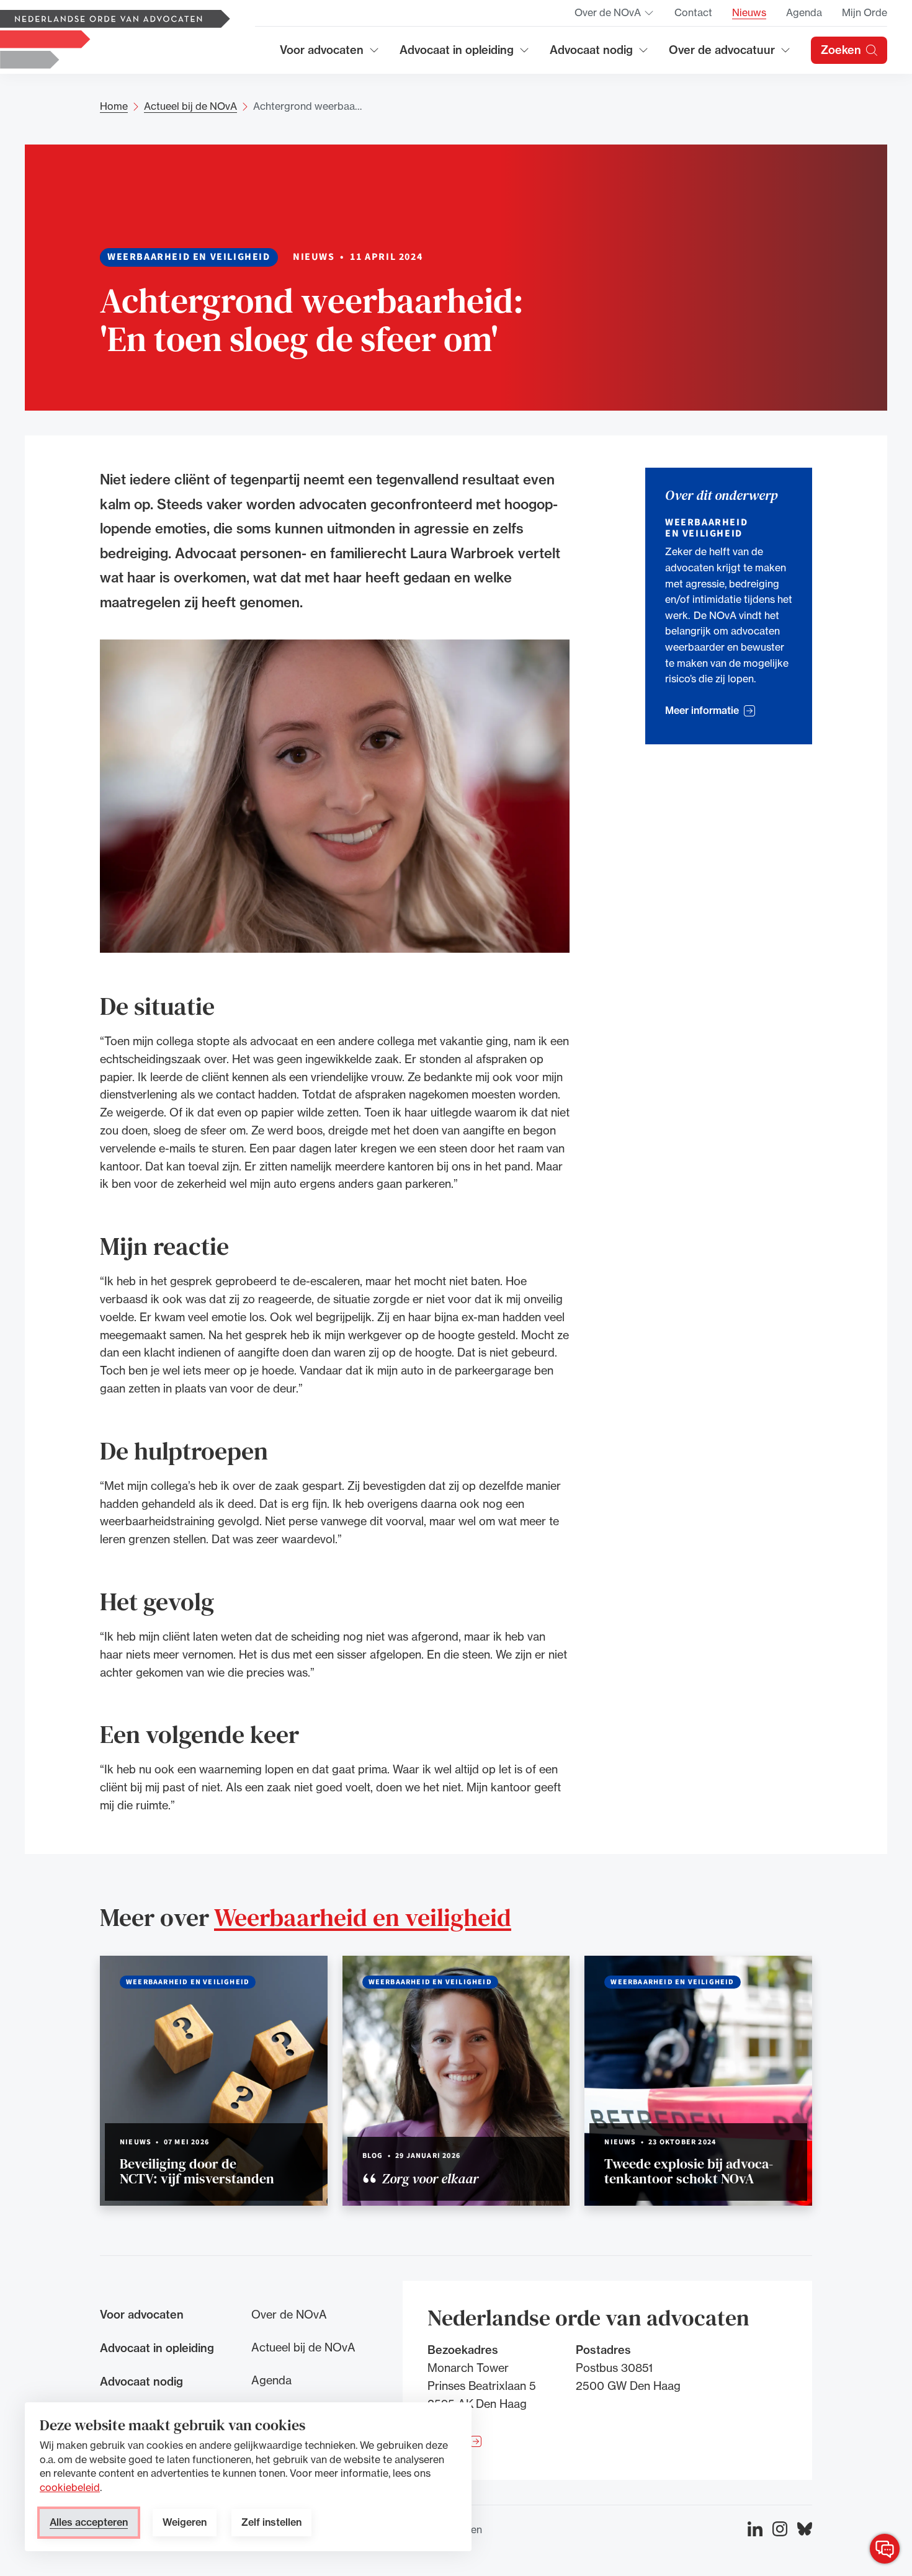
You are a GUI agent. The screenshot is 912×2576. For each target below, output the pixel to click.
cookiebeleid (70, 2487)
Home (114, 106)
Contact (693, 12)
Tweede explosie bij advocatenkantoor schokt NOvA (689, 2171)
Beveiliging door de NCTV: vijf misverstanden (197, 2171)
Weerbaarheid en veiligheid (363, 1917)
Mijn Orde (865, 12)
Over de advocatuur (722, 54)
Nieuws (749, 12)
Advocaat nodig (599, 54)
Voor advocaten (330, 54)
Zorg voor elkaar (429, 2178)
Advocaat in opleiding (457, 54)
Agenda (804, 12)
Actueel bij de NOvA (190, 106)
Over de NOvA (615, 16)
